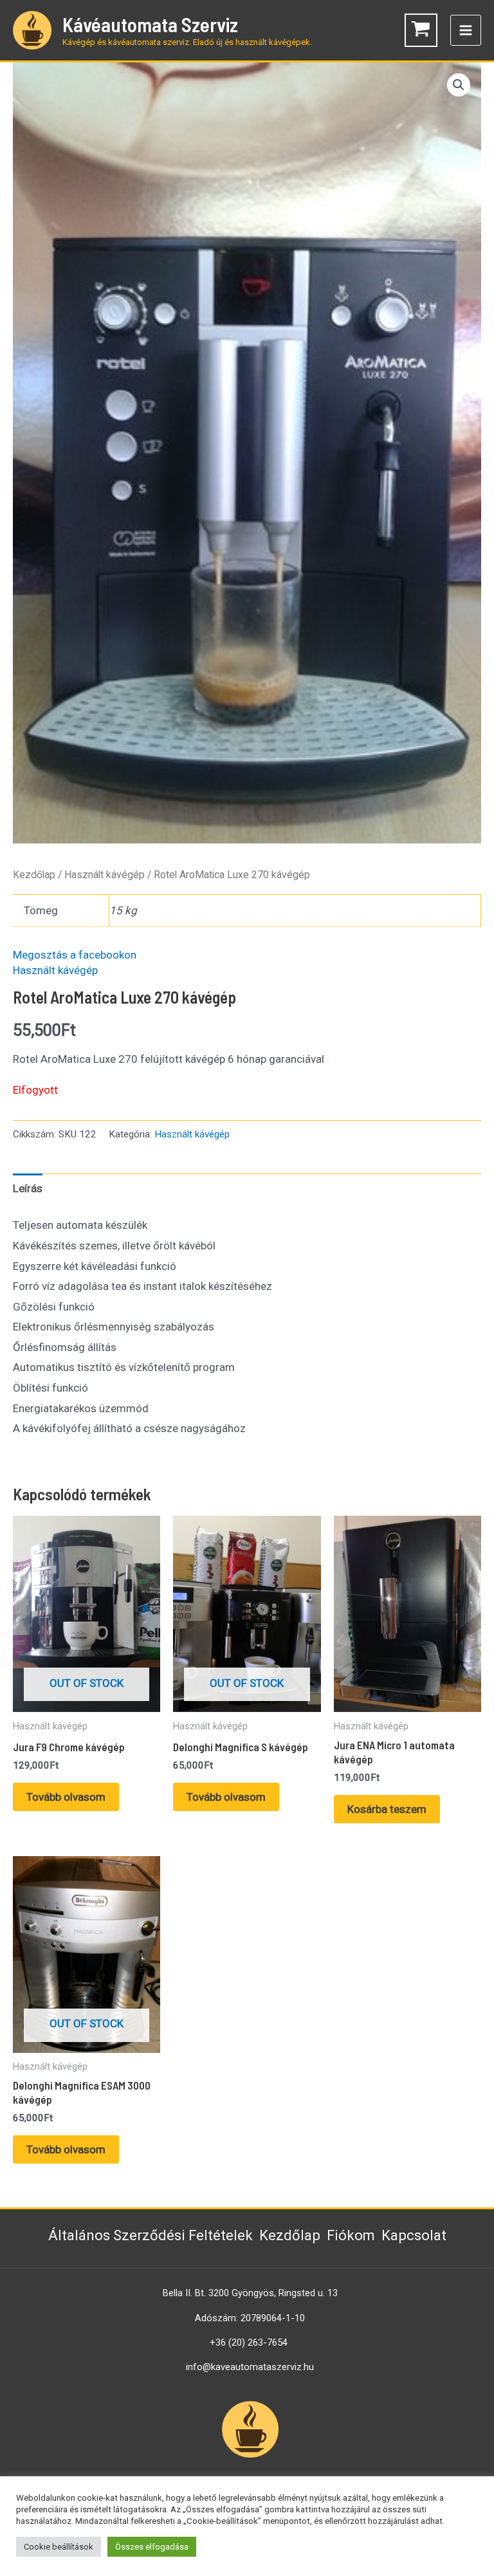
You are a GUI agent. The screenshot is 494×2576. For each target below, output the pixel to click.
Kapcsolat (414, 2235)
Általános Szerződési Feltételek (151, 2235)
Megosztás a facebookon (75, 955)
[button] (459, 85)
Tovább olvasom (66, 1797)
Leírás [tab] (28, 1188)
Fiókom (351, 2235)
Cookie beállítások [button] (59, 2547)
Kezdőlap (34, 875)
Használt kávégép (105, 875)
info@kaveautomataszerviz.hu (250, 2367)
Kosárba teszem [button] (387, 1809)
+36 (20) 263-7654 (249, 2342)
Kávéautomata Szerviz (150, 24)
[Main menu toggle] (466, 30)
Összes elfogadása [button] (152, 2547)
